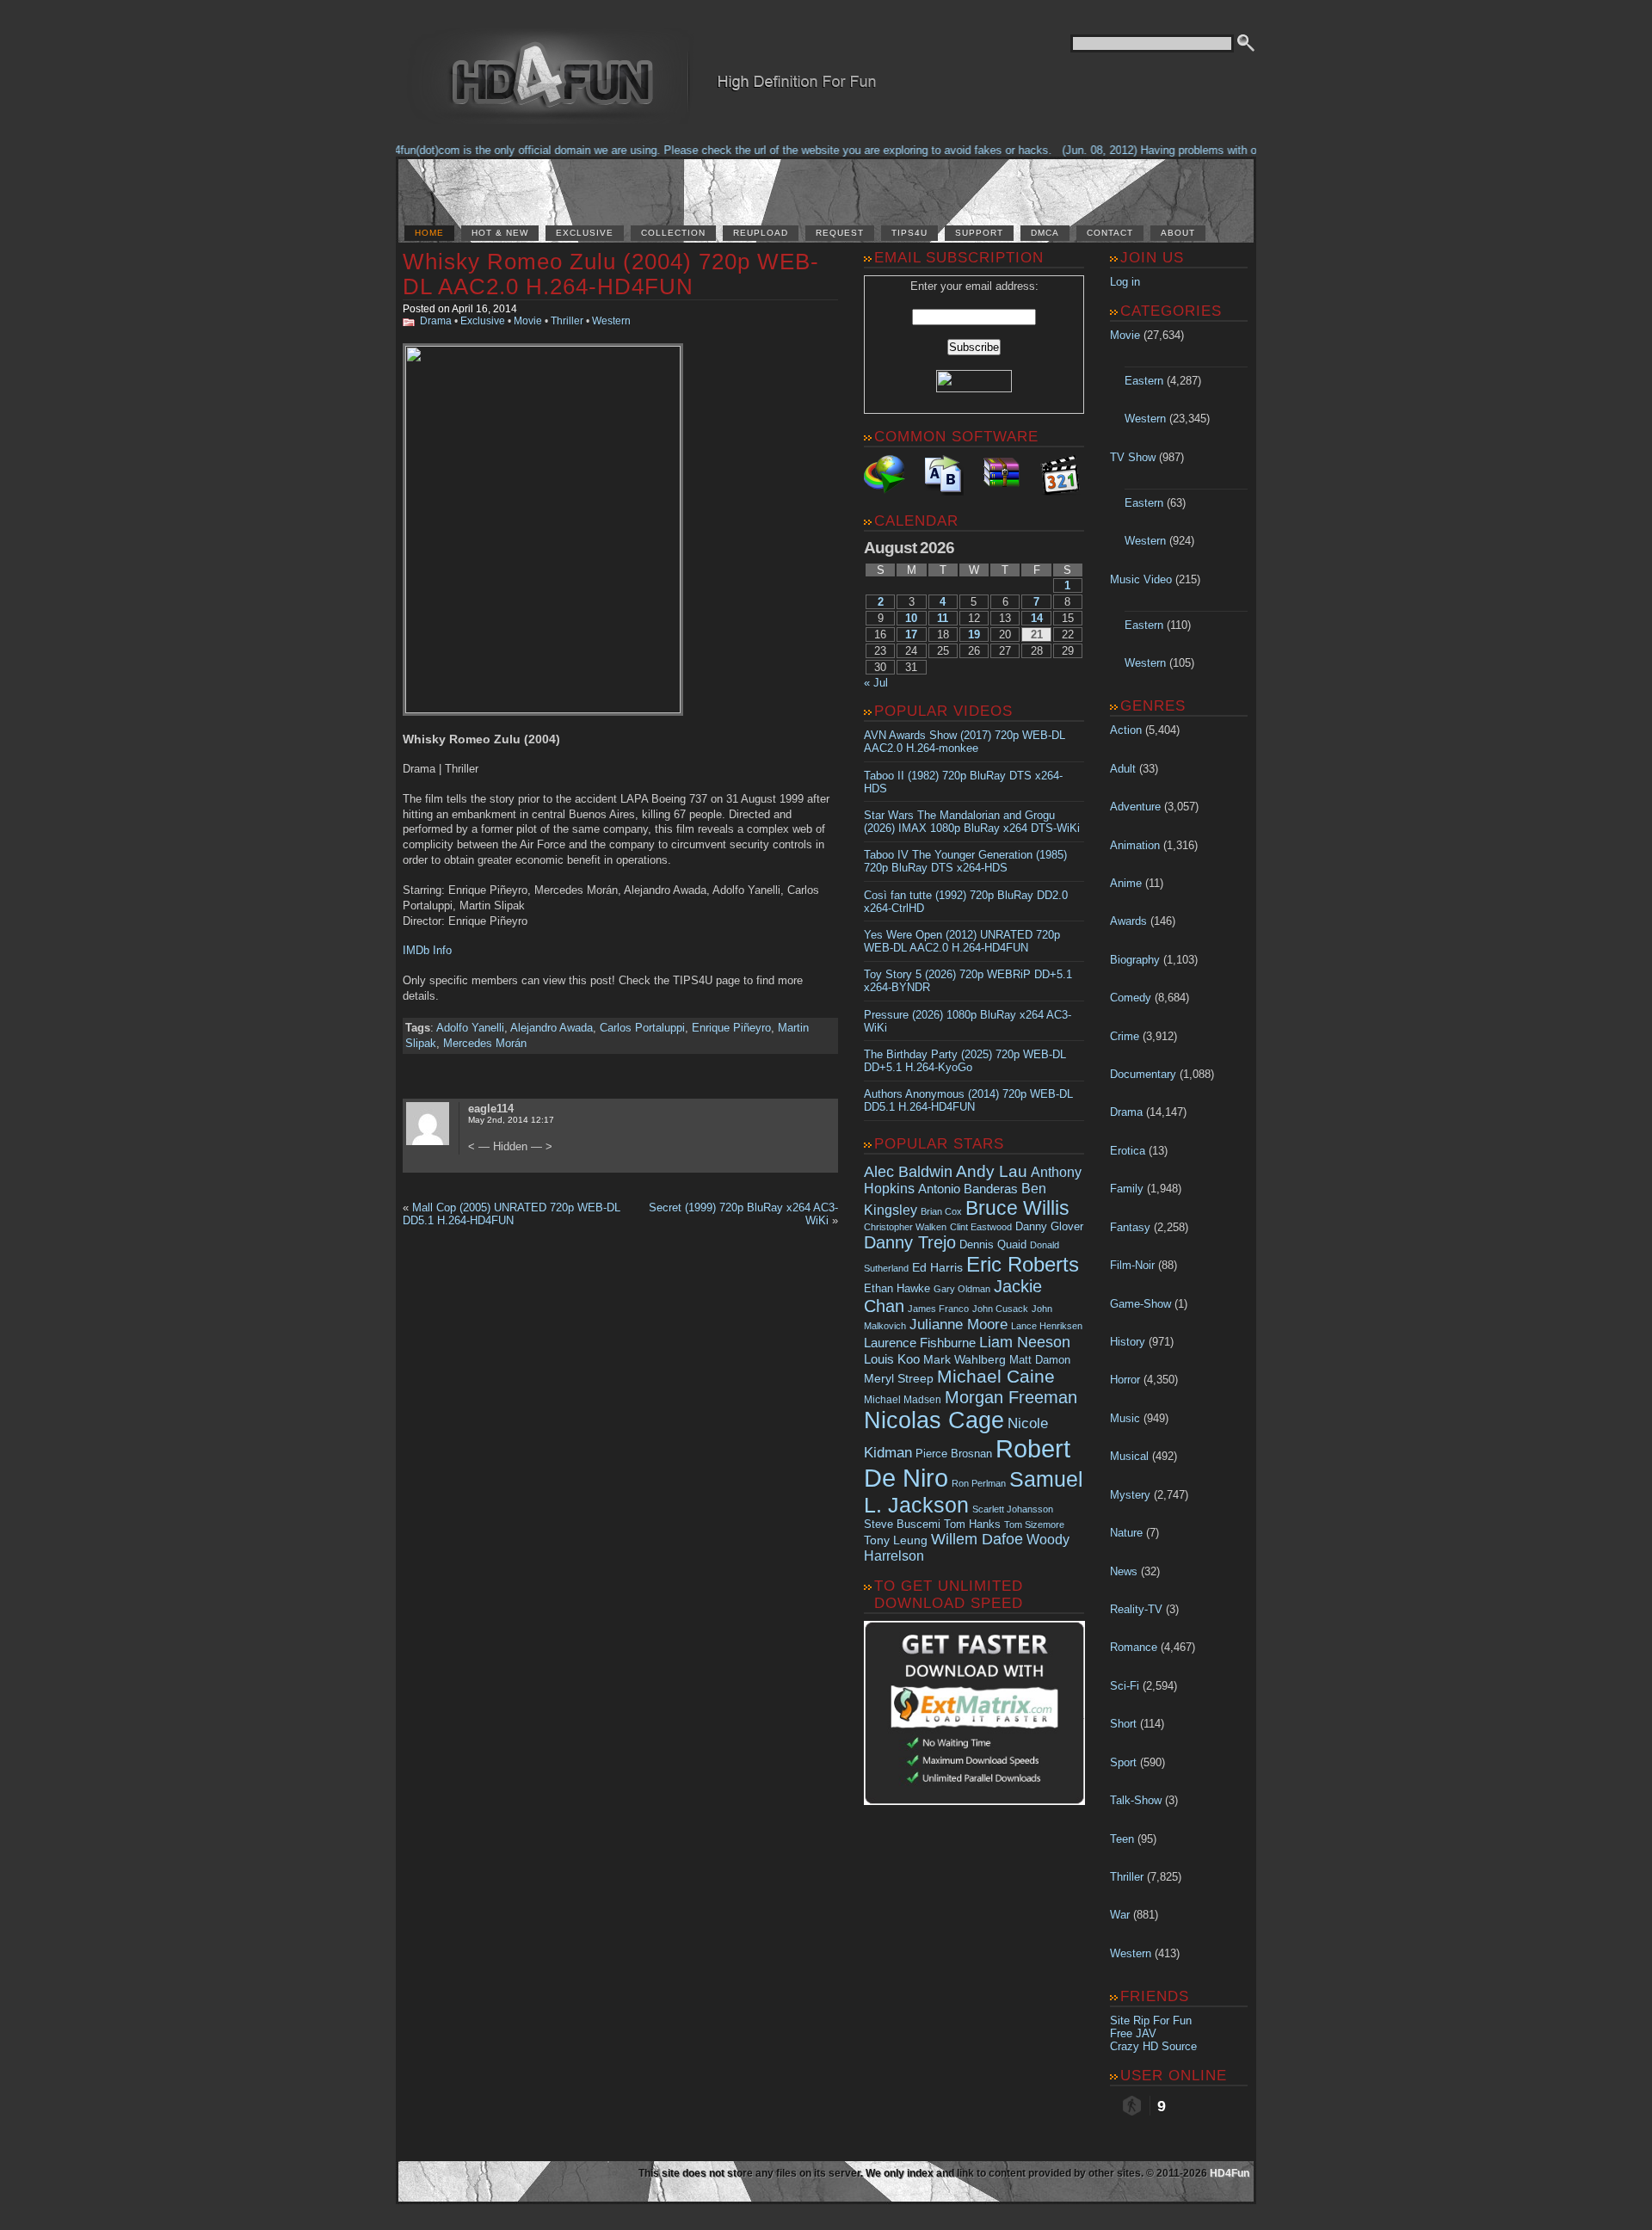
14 (1037, 618)
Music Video (1141, 579)
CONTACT (1110, 233)
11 (943, 618)
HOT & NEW (500, 233)
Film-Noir (1132, 1265)
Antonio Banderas (968, 1189)
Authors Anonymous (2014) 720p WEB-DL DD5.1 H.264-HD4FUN (968, 1100)
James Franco (938, 1309)
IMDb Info (427, 950)
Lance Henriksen (1047, 1326)
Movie (528, 321)
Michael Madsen (903, 1400)
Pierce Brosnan (954, 1454)
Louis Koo (892, 1359)
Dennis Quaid (993, 1244)
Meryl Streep (899, 1379)
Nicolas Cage (934, 1420)
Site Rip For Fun (1151, 2021)
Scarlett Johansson (1013, 1509)
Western (611, 321)
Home (429, 233)
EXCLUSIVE (585, 233)
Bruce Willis (1017, 1208)
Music (1125, 1418)
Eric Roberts (1023, 1264)
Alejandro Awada (552, 1028)
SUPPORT (979, 233)
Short (1123, 1724)
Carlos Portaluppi (642, 1028)
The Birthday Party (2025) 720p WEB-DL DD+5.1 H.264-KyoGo (965, 1061)
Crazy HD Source (1153, 2046)
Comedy (1131, 998)
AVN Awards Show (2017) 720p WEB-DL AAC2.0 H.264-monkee (965, 742)
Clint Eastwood (981, 1227)
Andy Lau (992, 1171)
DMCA (1045, 233)
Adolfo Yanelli (470, 1028)
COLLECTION (673, 233)
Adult (1123, 769)
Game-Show (1140, 1304)
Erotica (1128, 1151)
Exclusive (483, 321)
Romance (1134, 1647)
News (1124, 1571)
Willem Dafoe (977, 1539)
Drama (436, 321)
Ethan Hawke (897, 1288)
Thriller (567, 321)
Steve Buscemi (902, 1525)
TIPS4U (909, 233)
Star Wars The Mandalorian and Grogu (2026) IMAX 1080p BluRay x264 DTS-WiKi (972, 822)
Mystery (1130, 1495)
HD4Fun (1230, 2173)
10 (911, 618)
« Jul (876, 683)
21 (1037, 635)
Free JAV (1133, 2033)
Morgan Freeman (1011, 1397)
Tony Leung (896, 1540)
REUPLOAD (761, 233)
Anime (1126, 883)
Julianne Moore (959, 1324)
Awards (1128, 921)
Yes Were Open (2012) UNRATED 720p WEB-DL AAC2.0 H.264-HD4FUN (962, 941)
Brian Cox (941, 1211)
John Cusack (1000, 1309)
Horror (1125, 1380)
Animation (1135, 845)
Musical (1129, 1456)
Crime (1125, 1036)
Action (1126, 730)
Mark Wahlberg (965, 1360)
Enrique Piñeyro (731, 1028)
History (1128, 1342)
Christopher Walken (905, 1227)
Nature (1126, 1533)
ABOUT (1178, 233)
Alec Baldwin (908, 1172)
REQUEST (840, 233)
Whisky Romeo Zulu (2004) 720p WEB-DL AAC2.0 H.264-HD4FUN (611, 274)
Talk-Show (1136, 1800)
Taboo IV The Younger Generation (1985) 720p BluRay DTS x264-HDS (965, 861)
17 (911, 635)
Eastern (1144, 381)
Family (1127, 1189)
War (1120, 1915)
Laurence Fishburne (920, 1343)
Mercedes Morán (485, 1043)
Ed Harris (937, 1267)
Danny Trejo (910, 1242)
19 (974, 635)
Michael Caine (996, 1377)
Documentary (1143, 1074)
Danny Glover (1049, 1226)
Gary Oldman (962, 1289)
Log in (1125, 282)
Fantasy (1130, 1227)
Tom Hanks (972, 1524)
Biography (1135, 960)
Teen (1122, 1839)
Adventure (1135, 807)
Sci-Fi (1125, 1686)
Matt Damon (1040, 1360)
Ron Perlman (979, 1483)
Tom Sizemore (1034, 1525)
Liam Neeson (1025, 1342)
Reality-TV (1136, 1609)
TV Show (1133, 457)
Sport (1123, 1762)
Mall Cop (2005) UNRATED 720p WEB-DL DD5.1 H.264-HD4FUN (512, 1214)
